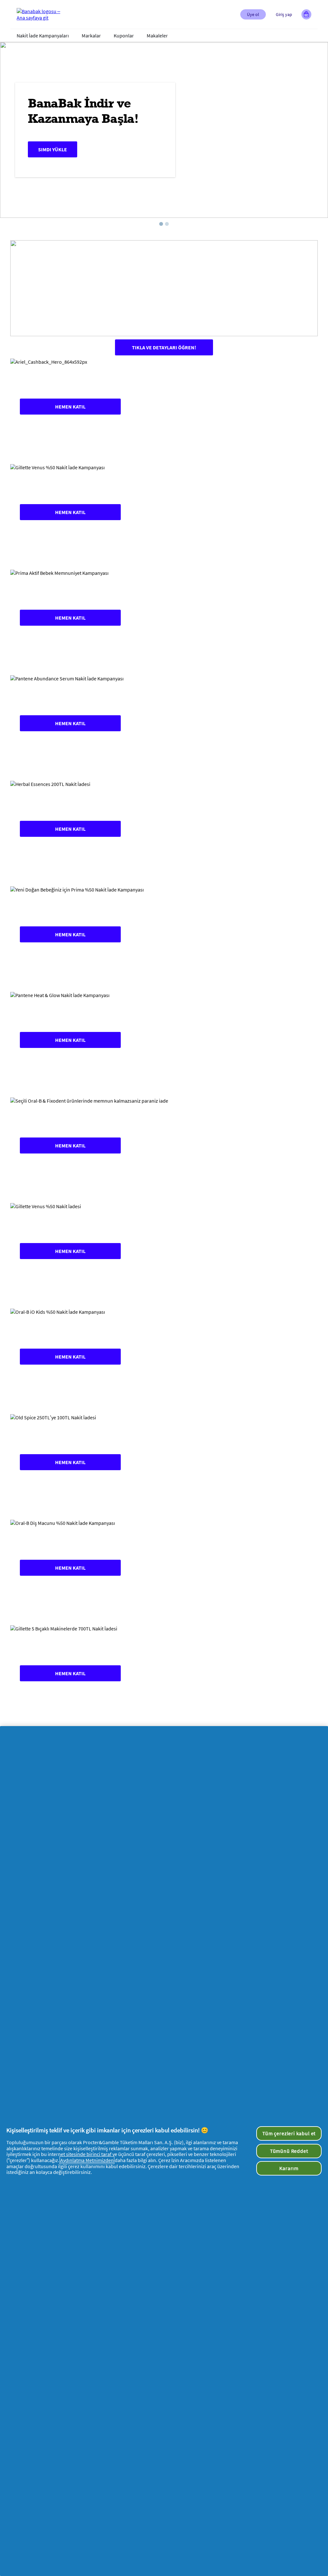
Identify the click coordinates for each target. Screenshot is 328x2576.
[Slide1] (161, 224)
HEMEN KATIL (70, 407)
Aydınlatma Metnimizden (87, 2160)
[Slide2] (167, 224)
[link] (164, 407)
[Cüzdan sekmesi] (306, 14)
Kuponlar (124, 36)
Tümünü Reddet (289, 2151)
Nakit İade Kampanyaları (43, 36)
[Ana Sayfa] (42, 14)
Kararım (289, 2168)
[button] (253, 14)
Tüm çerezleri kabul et (289, 2133)
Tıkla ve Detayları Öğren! (164, 347)
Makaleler (157, 36)
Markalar (91, 36)
